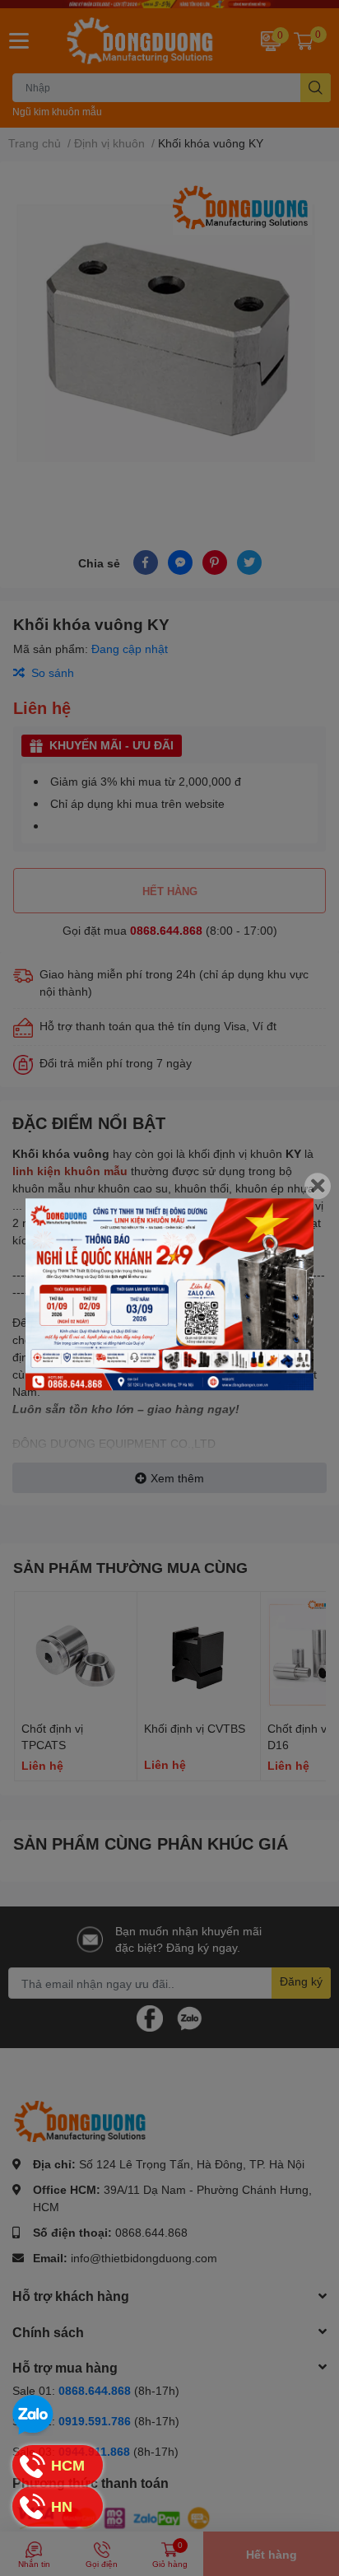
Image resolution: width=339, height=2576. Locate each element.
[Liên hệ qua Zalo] (33, 2415)
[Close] (318, 1186)
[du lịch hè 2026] (169, 1294)
